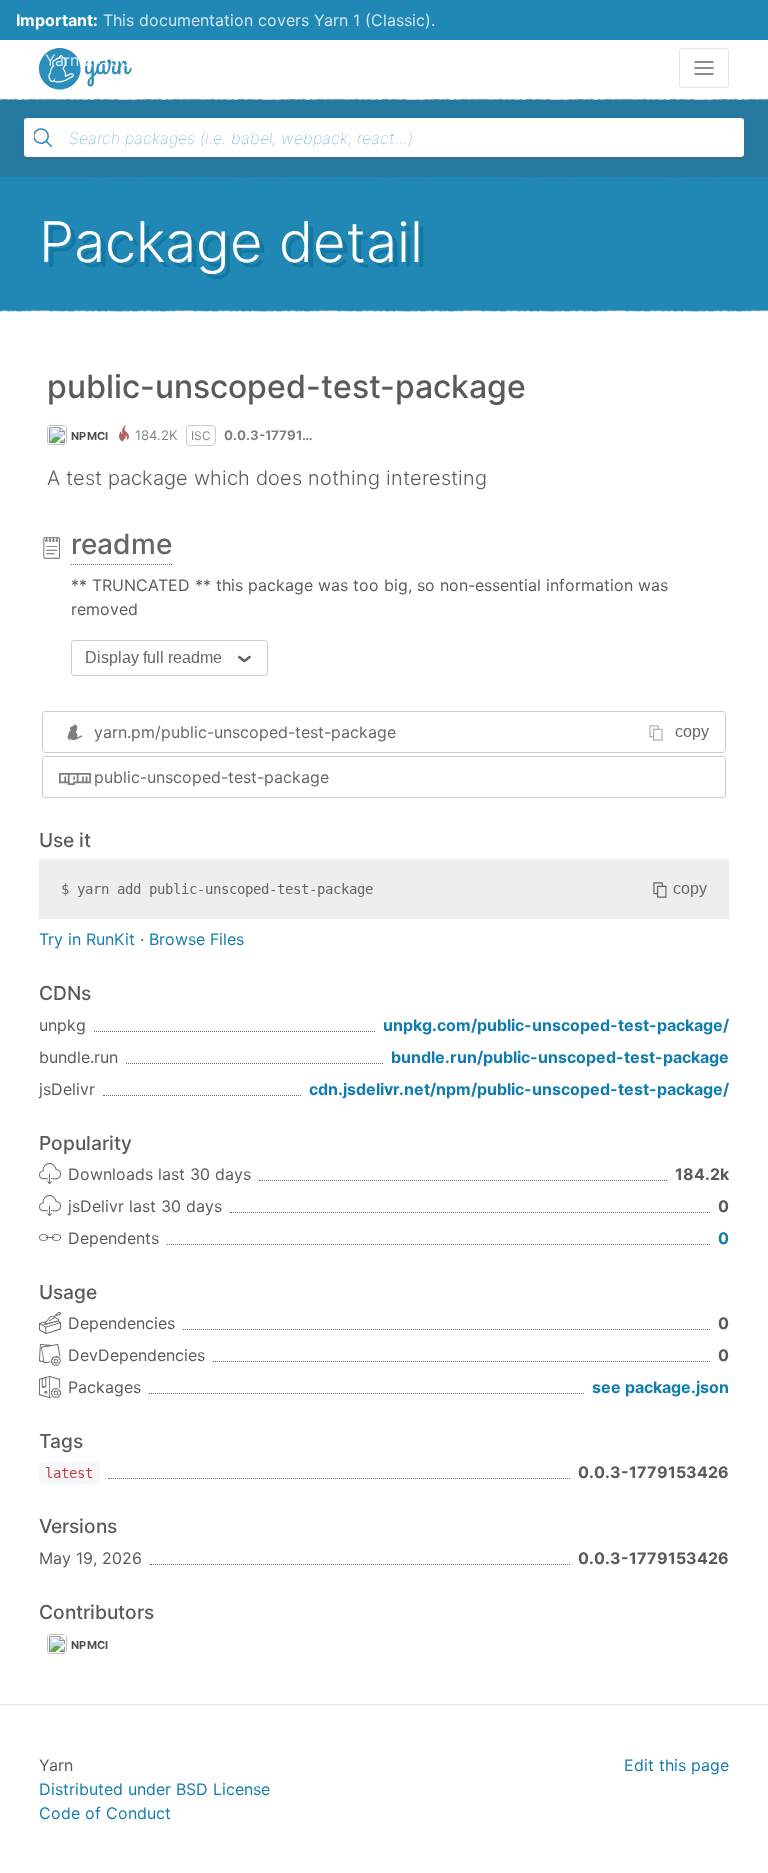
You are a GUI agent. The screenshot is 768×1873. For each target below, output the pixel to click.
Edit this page (676, 1765)
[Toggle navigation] (704, 68)
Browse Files (196, 939)
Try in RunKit (87, 939)
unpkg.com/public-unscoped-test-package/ (556, 1025)
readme (121, 544)
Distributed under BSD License (154, 1789)
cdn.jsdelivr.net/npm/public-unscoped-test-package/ (519, 1089)
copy (692, 731)
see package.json (660, 1387)
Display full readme (153, 657)
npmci (90, 436)
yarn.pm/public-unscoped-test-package (245, 732)
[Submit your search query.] (43, 138)
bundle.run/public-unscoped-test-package (560, 1057)
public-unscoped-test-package (211, 777)
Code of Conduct (105, 1813)
